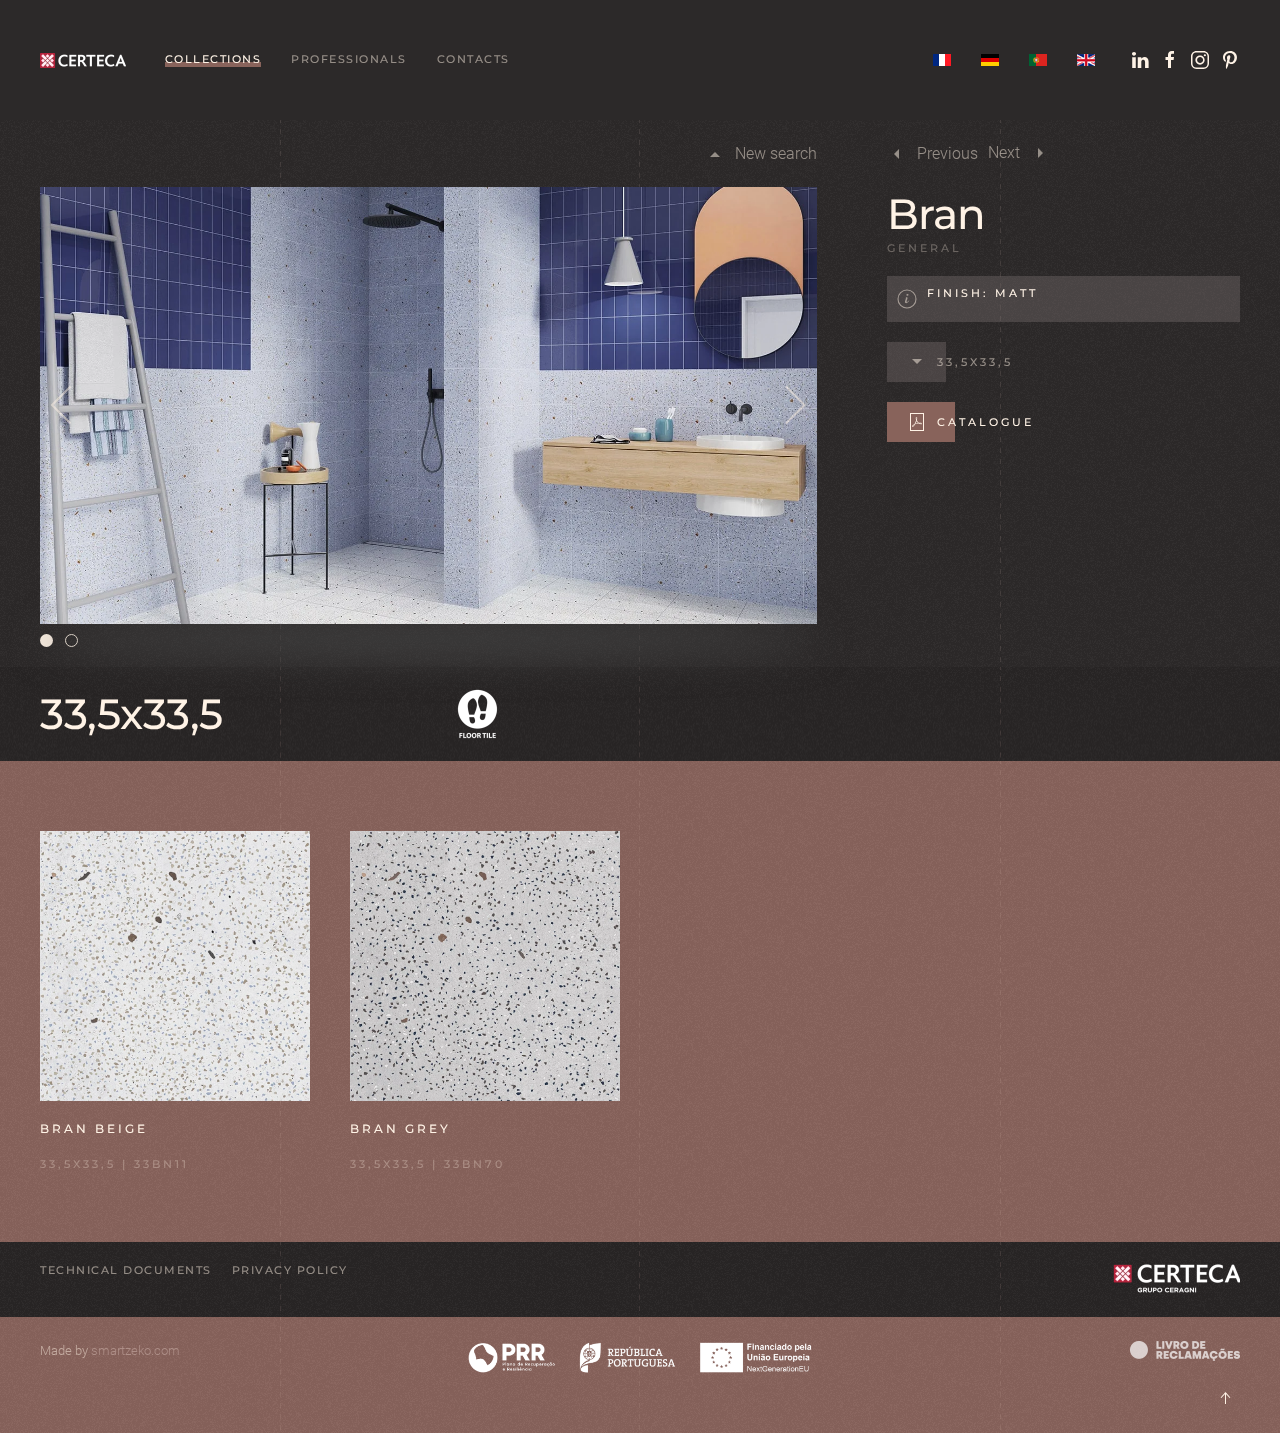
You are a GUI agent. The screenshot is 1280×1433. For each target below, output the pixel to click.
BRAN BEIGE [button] (94, 1128)
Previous (947, 153)
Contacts (473, 59)
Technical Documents (126, 1270)
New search (776, 153)
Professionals (349, 59)
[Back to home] (87, 60)
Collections (213, 59)
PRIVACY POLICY (290, 1270)
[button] (62, 405)
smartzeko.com (135, 1350)
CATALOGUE (985, 422)
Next (1004, 152)
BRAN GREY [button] (400, 1128)
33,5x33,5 (975, 362)
